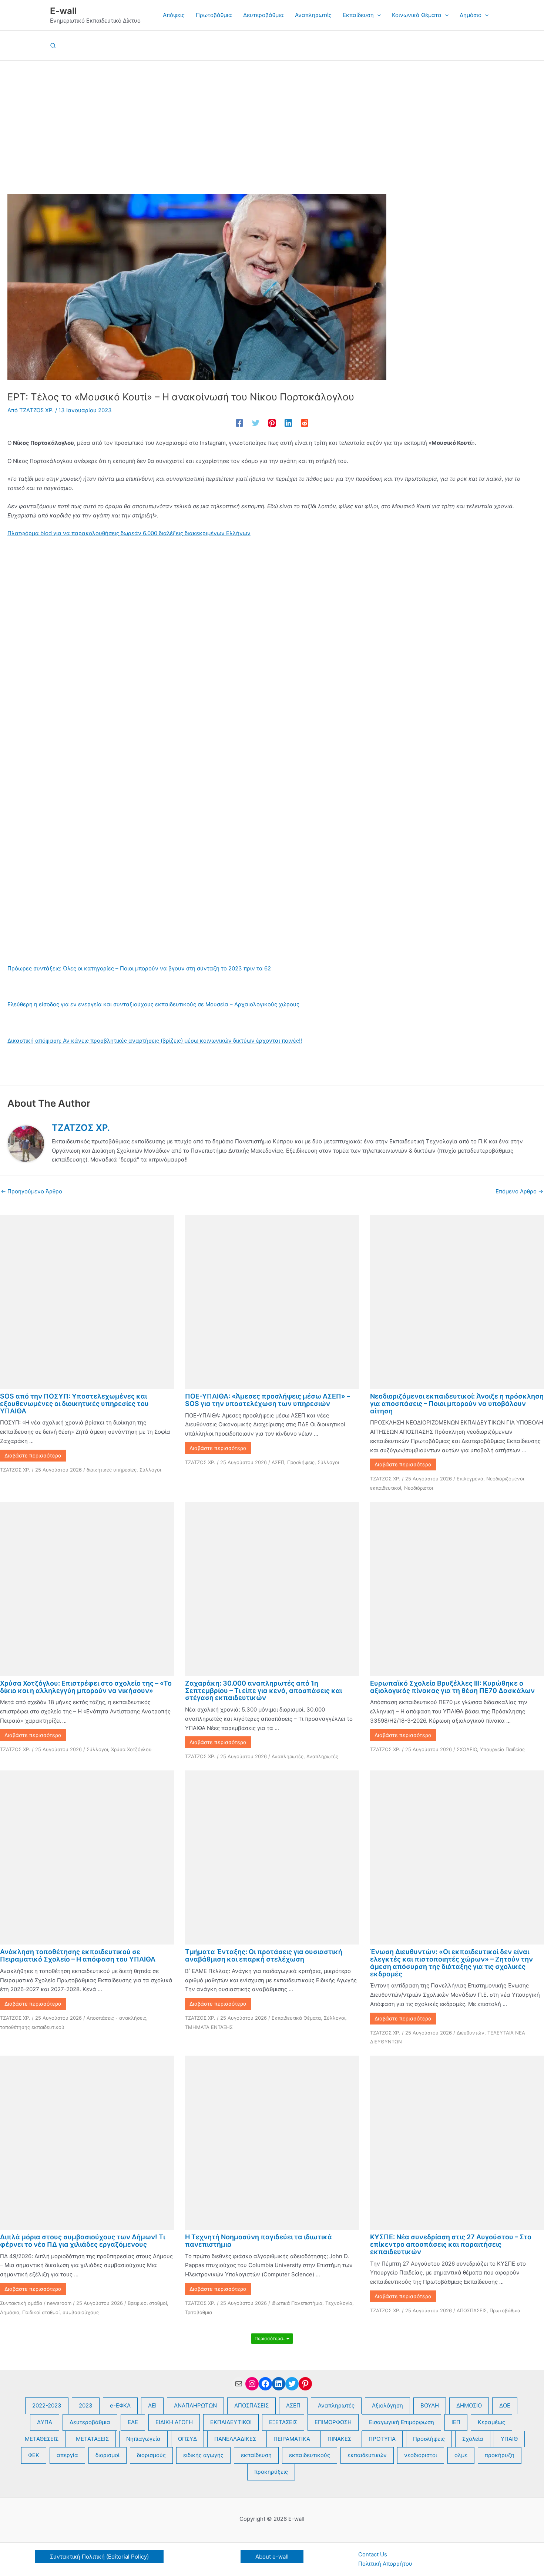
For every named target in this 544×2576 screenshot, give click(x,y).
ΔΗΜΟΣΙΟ (469, 2405)
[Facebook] (239, 423)
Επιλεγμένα (470, 1479)
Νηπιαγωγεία (143, 2439)
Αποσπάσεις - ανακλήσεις (116, 2018)
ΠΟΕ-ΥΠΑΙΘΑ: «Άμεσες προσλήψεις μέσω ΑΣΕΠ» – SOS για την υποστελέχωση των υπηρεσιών (268, 1400)
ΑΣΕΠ (278, 1462)
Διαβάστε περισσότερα (33, 1455)
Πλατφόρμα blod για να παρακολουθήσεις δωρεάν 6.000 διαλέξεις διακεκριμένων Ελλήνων (129, 533)
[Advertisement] (272, 116)
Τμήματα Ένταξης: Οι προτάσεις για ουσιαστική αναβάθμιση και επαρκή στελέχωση (264, 1955)
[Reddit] (305, 423)
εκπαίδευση (256, 2455)
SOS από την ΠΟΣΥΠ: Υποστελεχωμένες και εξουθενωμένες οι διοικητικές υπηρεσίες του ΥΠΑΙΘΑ (74, 1404)
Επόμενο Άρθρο (519, 1191)
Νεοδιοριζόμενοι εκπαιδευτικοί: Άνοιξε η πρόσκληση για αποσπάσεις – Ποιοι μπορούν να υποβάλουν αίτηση (457, 1404)
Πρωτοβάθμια (505, 2310)
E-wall (63, 11)
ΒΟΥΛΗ (430, 2405)
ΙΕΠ (456, 2422)
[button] (377, 15)
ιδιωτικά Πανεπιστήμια (297, 2303)
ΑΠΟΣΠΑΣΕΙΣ (472, 2310)
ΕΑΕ (133, 2422)
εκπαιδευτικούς (310, 2455)
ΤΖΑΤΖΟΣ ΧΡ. (15, 1470)
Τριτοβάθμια (199, 2312)
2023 (86, 2405)
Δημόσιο (10, 2312)
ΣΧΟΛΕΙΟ (467, 1749)
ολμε (461, 2455)
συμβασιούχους (81, 2312)
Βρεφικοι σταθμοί (147, 2303)
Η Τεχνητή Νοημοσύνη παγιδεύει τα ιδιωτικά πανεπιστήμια (258, 2241)
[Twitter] (256, 423)
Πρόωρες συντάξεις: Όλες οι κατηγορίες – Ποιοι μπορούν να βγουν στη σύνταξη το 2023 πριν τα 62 (139, 968)
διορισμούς (151, 2455)
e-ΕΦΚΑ (120, 2405)
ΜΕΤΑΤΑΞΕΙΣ (92, 2439)
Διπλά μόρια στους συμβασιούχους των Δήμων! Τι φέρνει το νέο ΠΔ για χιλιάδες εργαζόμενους (83, 2241)
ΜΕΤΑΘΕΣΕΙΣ (42, 2439)
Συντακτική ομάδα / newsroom (36, 2303)
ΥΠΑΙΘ (509, 2439)
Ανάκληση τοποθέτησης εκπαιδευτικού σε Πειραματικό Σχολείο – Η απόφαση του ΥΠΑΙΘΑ (78, 1955)
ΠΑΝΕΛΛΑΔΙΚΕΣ (235, 2439)
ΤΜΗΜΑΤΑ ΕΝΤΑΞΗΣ (209, 2027)
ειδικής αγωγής (203, 2455)
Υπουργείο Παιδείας (502, 1749)
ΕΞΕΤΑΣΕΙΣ (283, 2422)
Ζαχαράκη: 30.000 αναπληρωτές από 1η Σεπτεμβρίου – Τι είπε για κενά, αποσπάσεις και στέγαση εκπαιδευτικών (263, 1691)
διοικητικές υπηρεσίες (112, 1470)
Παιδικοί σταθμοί (41, 2312)
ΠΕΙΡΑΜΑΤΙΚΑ (292, 2439)
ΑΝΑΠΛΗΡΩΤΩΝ (195, 2405)
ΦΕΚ (34, 2455)
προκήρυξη (500, 2455)
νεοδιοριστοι (421, 2455)
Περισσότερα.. (271, 2338)
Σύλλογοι (150, 1470)
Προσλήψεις (301, 1462)
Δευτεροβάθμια (90, 2422)
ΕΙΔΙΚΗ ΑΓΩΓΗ (174, 2422)
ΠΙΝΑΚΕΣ (339, 2439)
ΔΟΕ (505, 2405)
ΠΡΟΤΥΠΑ (382, 2439)
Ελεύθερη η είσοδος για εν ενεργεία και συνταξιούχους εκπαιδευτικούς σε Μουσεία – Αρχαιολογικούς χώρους (153, 1004)
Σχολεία (473, 2439)
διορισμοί (108, 2455)
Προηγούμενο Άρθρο (31, 1191)
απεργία (67, 2455)
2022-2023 (47, 2405)
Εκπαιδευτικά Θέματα (296, 2018)
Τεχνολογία (339, 2303)
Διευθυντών (471, 2033)
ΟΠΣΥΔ (187, 2439)
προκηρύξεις (271, 2472)
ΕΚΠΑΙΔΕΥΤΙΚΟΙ (231, 2422)
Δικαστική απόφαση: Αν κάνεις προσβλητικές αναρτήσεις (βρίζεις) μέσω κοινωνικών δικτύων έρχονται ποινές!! (155, 1041)
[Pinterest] (272, 423)
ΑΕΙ (152, 2405)
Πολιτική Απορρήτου (385, 2564)
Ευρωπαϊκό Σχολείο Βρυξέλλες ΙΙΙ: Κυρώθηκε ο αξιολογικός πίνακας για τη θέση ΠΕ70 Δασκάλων (452, 1687)
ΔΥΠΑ (45, 2422)
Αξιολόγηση (387, 2405)
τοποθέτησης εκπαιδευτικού (32, 2027)
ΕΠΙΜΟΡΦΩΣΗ (333, 2422)
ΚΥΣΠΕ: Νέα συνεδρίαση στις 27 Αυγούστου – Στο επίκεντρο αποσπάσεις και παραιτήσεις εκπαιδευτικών (451, 2244)
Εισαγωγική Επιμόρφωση (402, 2422)
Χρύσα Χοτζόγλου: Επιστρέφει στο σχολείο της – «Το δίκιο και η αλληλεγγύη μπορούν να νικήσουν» (86, 1687)
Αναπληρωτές (288, 1756)
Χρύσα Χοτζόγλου (131, 1749)
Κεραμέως (491, 2422)
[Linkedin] (288, 423)
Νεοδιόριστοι (419, 1488)
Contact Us (373, 2554)
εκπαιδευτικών (367, 2455)
